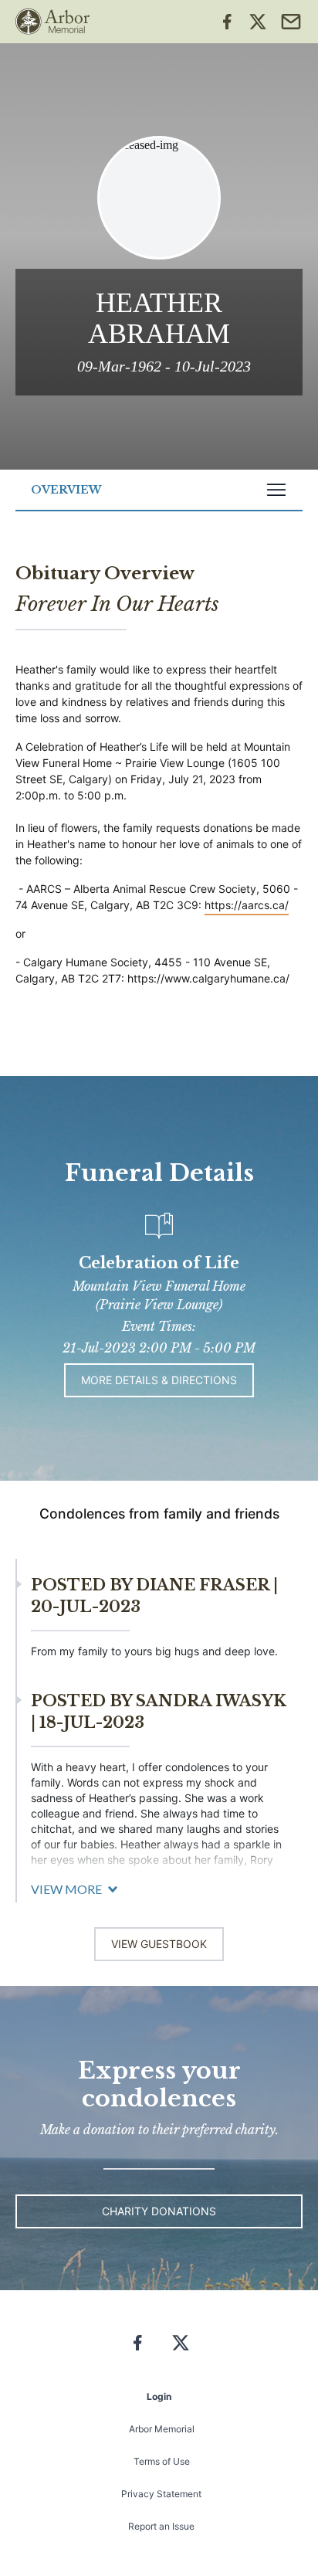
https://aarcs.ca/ (247, 905)
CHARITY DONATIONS (159, 2211)
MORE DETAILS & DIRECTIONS (159, 1380)
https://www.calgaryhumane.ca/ (208, 978)
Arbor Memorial (162, 2429)
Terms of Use (162, 2461)
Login (159, 2396)
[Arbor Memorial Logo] (52, 22)
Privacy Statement (161, 2494)
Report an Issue (161, 2526)
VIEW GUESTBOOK (159, 1944)
